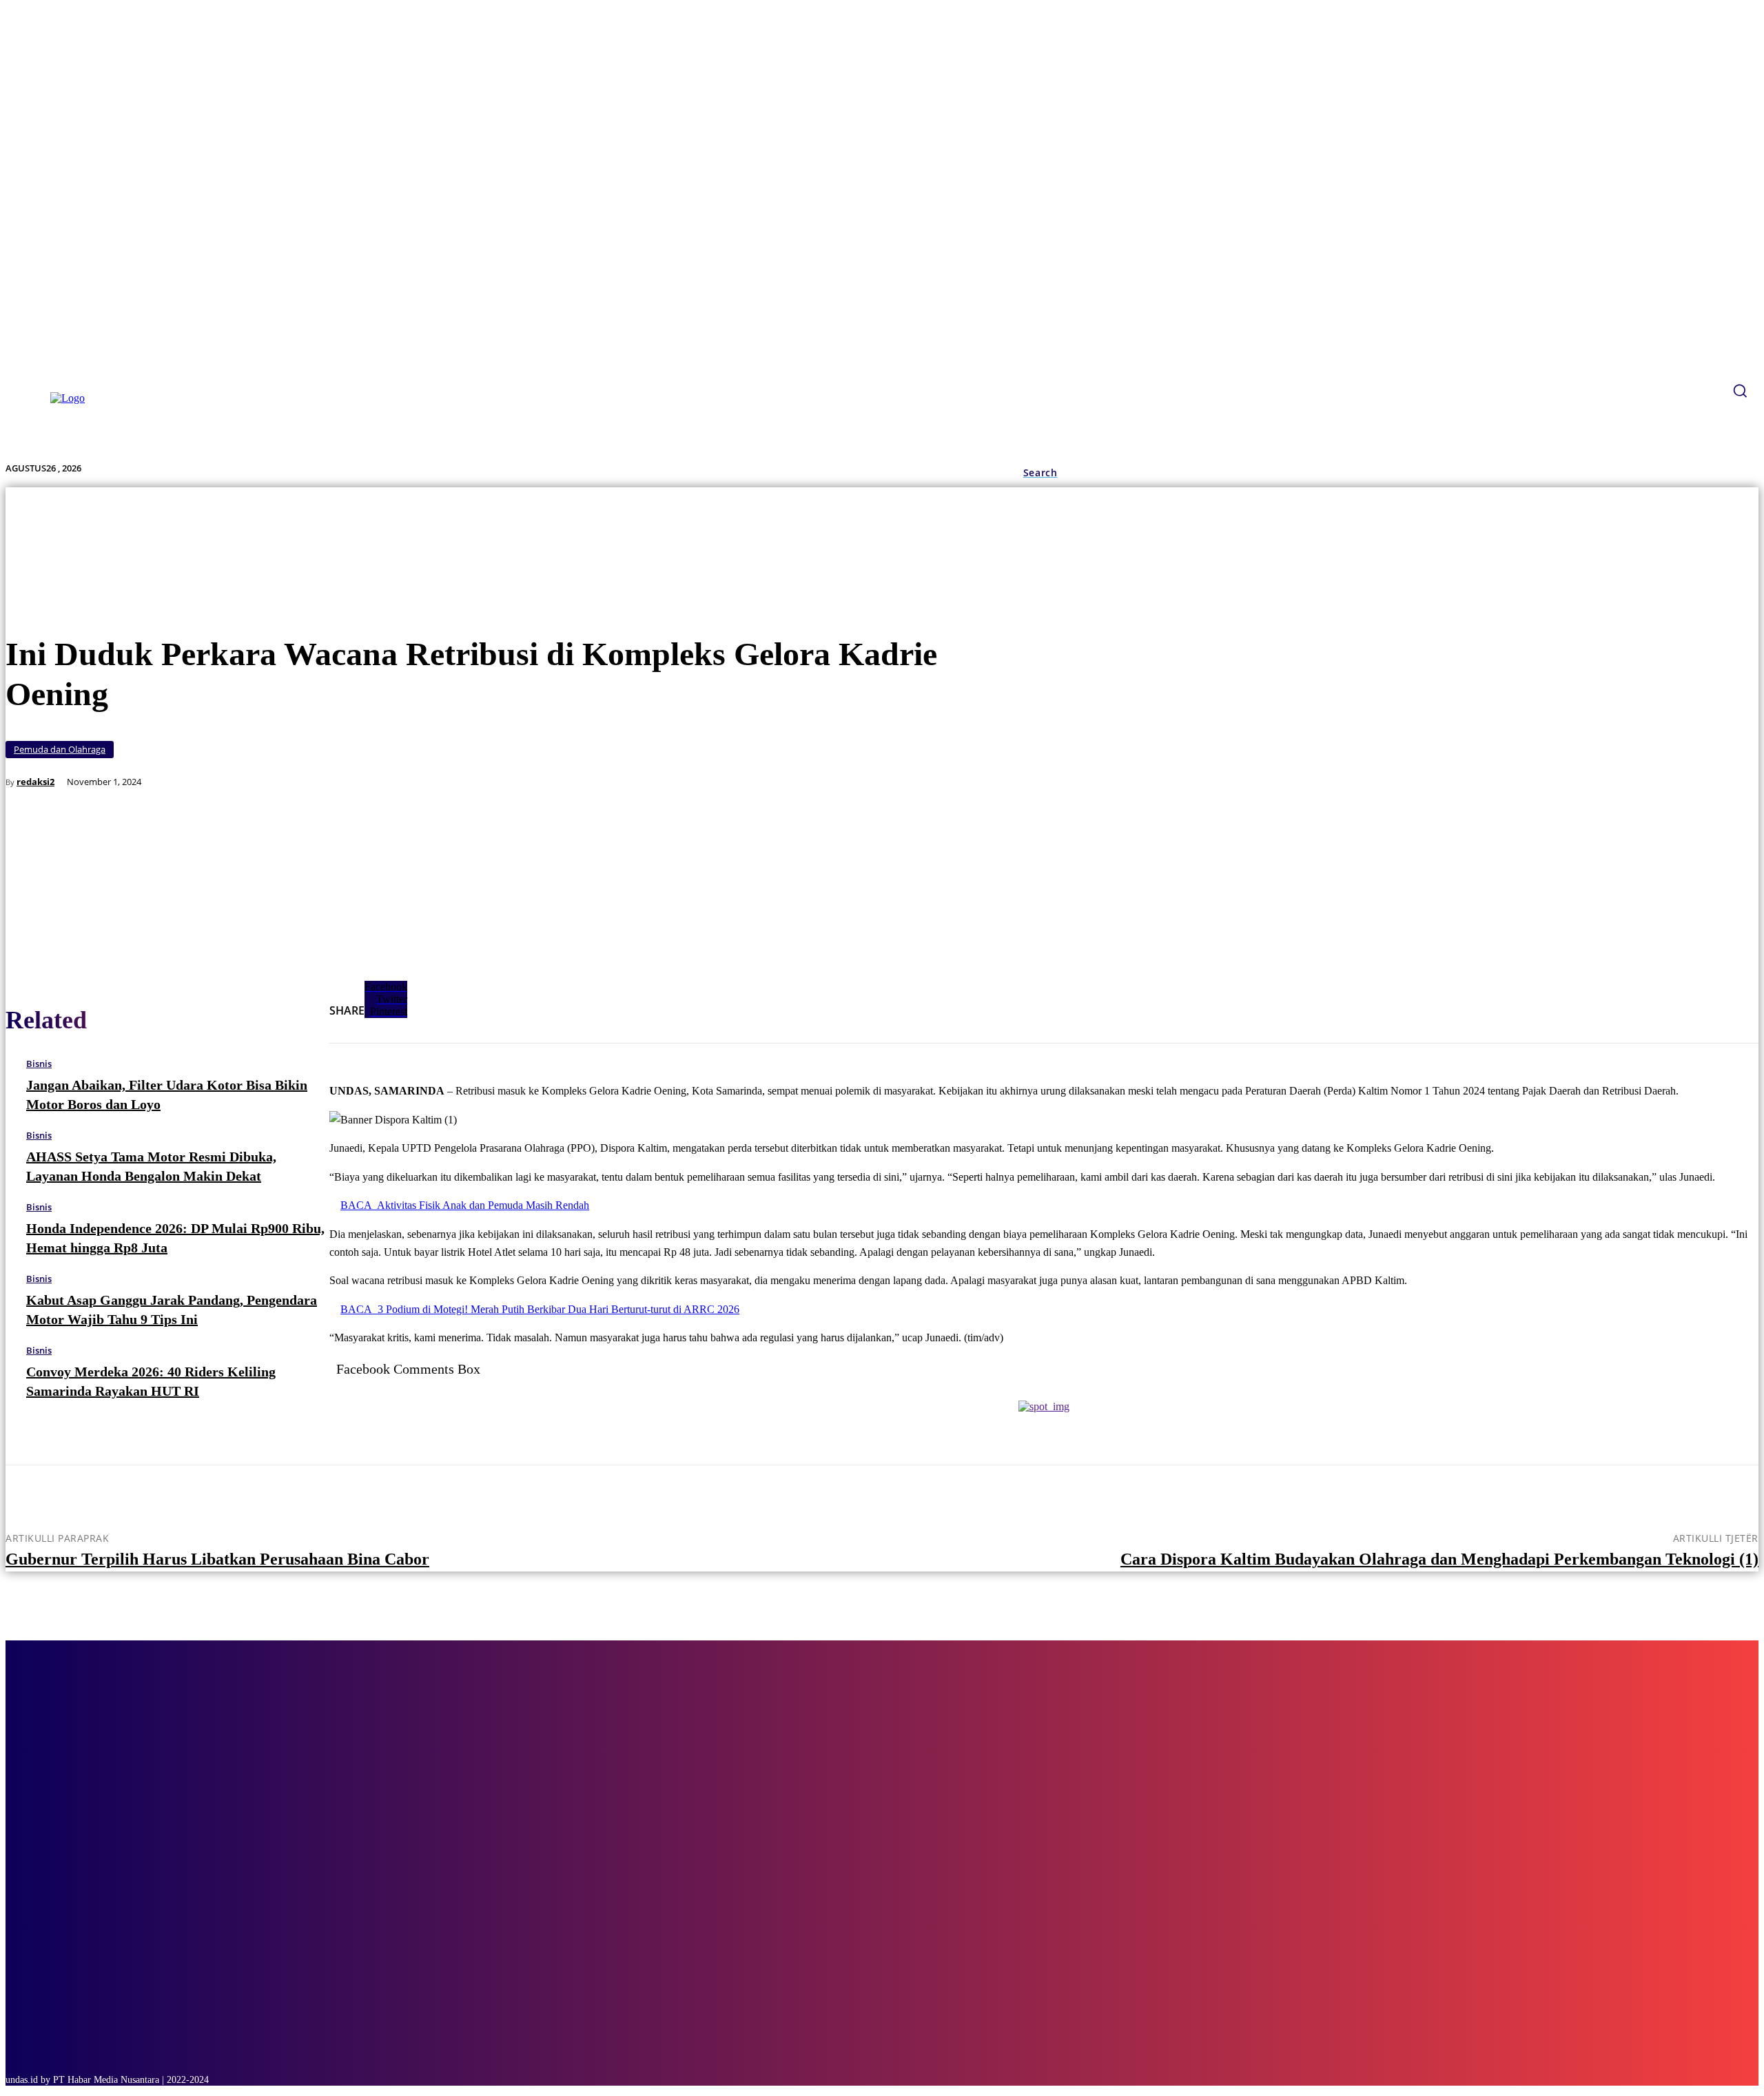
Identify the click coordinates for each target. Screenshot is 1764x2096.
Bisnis (39, 1064)
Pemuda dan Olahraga (60, 749)
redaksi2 (35, 782)
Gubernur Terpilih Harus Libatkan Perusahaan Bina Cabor (217, 1559)
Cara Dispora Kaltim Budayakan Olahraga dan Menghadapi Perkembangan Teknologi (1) (1439, 1559)
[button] (1040, 473)
